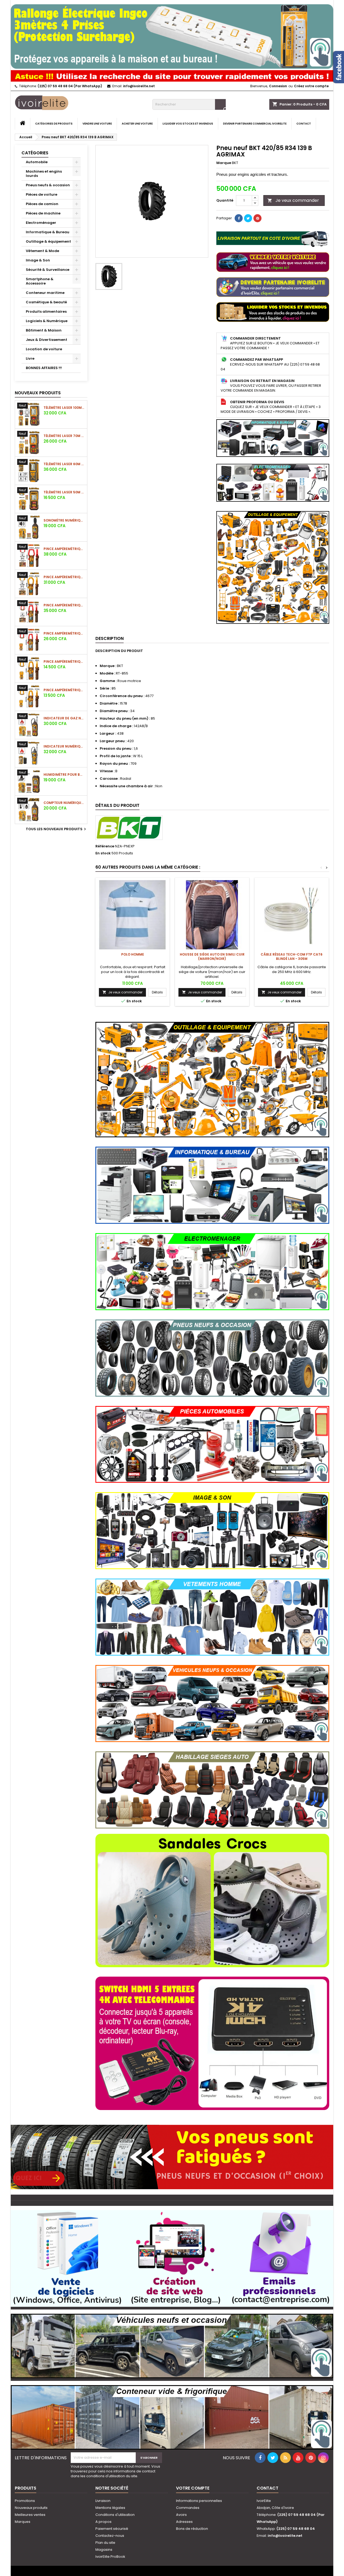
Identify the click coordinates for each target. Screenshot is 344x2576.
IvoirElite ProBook (110, 2557)
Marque (224, 163)
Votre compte (193, 2488)
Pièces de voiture (42, 194)
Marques (23, 2522)
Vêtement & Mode (42, 251)
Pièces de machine (43, 213)
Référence (105, 846)
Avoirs (181, 2515)
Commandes (188, 2508)
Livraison (103, 2501)
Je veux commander (293, 200)
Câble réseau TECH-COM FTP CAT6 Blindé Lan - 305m (292, 957)
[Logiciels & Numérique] (172, 2256)
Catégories (35, 153)
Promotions (25, 2501)
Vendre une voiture (97, 124)
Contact (304, 124)
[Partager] (239, 218)
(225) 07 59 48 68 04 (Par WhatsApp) (70, 86)
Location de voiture (44, 349)
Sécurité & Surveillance (48, 270)
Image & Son (38, 260)
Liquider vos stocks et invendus (188, 124)
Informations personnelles (199, 2501)
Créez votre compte (311, 86)
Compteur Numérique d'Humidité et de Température (64, 803)
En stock (103, 853)
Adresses (184, 2522)
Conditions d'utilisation (115, 2515)
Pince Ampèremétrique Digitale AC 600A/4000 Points (64, 662)
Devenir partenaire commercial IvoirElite (255, 124)
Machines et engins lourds (44, 174)
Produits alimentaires (46, 311)
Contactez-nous (110, 2536)
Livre (30, 358)
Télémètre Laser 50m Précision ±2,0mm (64, 492)
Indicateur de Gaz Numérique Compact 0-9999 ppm (64, 718)
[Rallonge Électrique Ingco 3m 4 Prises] (172, 34)
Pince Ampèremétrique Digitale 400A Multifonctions (64, 690)
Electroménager (41, 223)
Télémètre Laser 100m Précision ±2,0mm (64, 408)
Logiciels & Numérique (47, 321)
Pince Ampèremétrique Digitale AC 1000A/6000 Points (64, 577)
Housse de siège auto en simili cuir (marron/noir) (212, 957)
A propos (103, 2522)
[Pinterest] (257, 218)
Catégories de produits (54, 124)
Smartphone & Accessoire (40, 281)
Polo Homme (133, 954)
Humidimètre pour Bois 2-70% (64, 775)
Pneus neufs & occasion (48, 185)
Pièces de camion (42, 204)
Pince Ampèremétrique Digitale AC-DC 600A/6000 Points (64, 605)
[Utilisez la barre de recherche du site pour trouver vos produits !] (172, 75)
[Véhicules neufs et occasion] (172, 2343)
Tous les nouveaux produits (57, 829)
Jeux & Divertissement (46, 340)
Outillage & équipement (48, 241)
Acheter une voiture (137, 124)
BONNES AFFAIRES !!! (44, 368)
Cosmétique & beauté (46, 302)
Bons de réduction (192, 2529)
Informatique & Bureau (48, 232)
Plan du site (105, 2543)
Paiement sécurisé (112, 2529)
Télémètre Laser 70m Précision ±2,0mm (64, 436)
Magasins (104, 2550)
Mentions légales (110, 2508)
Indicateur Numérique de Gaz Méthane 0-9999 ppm (64, 746)
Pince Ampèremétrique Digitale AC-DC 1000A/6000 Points (64, 549)
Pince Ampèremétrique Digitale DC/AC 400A (64, 633)
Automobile (37, 162)
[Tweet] (248, 218)
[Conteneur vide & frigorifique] (172, 2415)
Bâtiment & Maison (44, 330)
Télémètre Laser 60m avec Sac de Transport (64, 464)
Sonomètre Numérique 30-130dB (64, 520)
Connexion (278, 86)
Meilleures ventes (30, 2515)
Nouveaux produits (38, 393)
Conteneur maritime (45, 293)
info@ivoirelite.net (139, 86)
